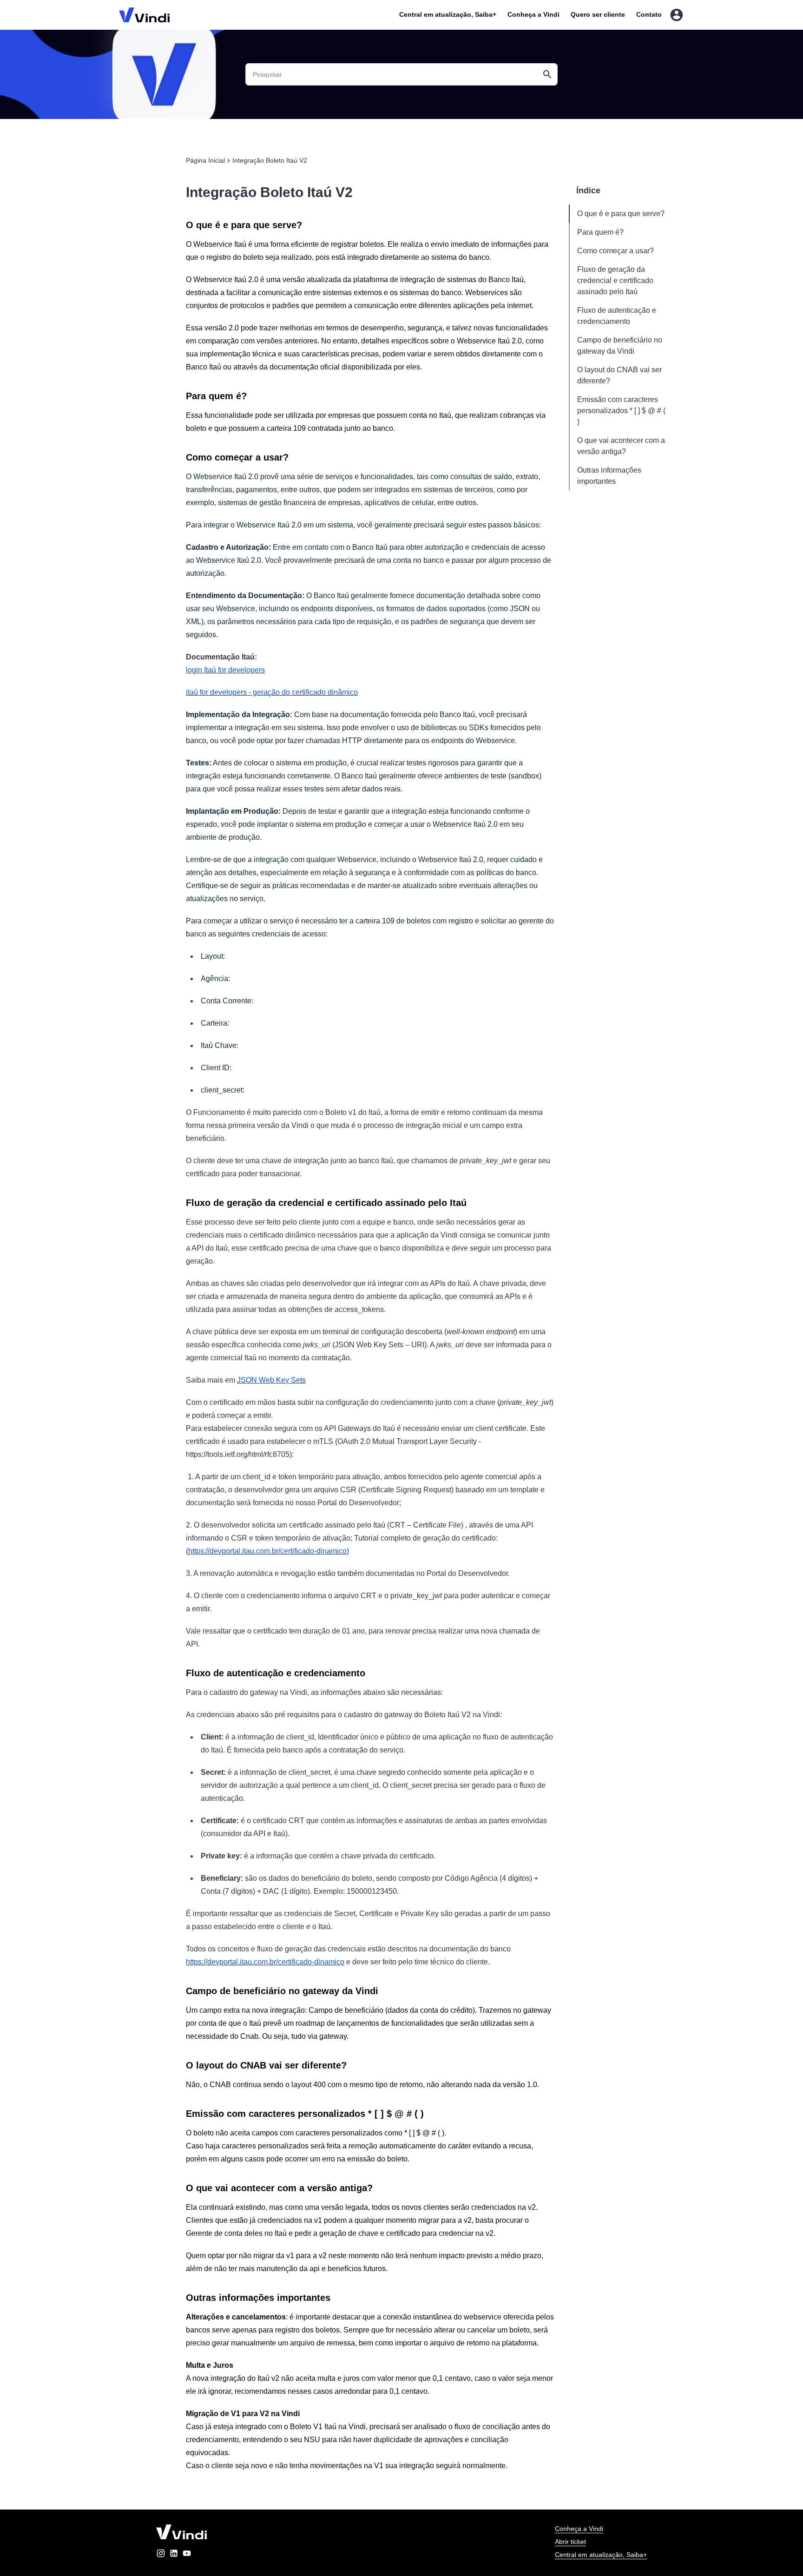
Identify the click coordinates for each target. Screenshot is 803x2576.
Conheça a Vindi (533, 14)
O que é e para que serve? (621, 214)
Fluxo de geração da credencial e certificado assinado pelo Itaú (615, 280)
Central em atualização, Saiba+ (448, 14)
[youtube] (187, 2555)
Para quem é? (600, 232)
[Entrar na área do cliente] (677, 15)
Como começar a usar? (615, 251)
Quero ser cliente (598, 14)
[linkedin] (174, 2555)
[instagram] (161, 2555)
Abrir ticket (570, 2542)
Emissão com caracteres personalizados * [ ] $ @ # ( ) (621, 411)
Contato (649, 14)
